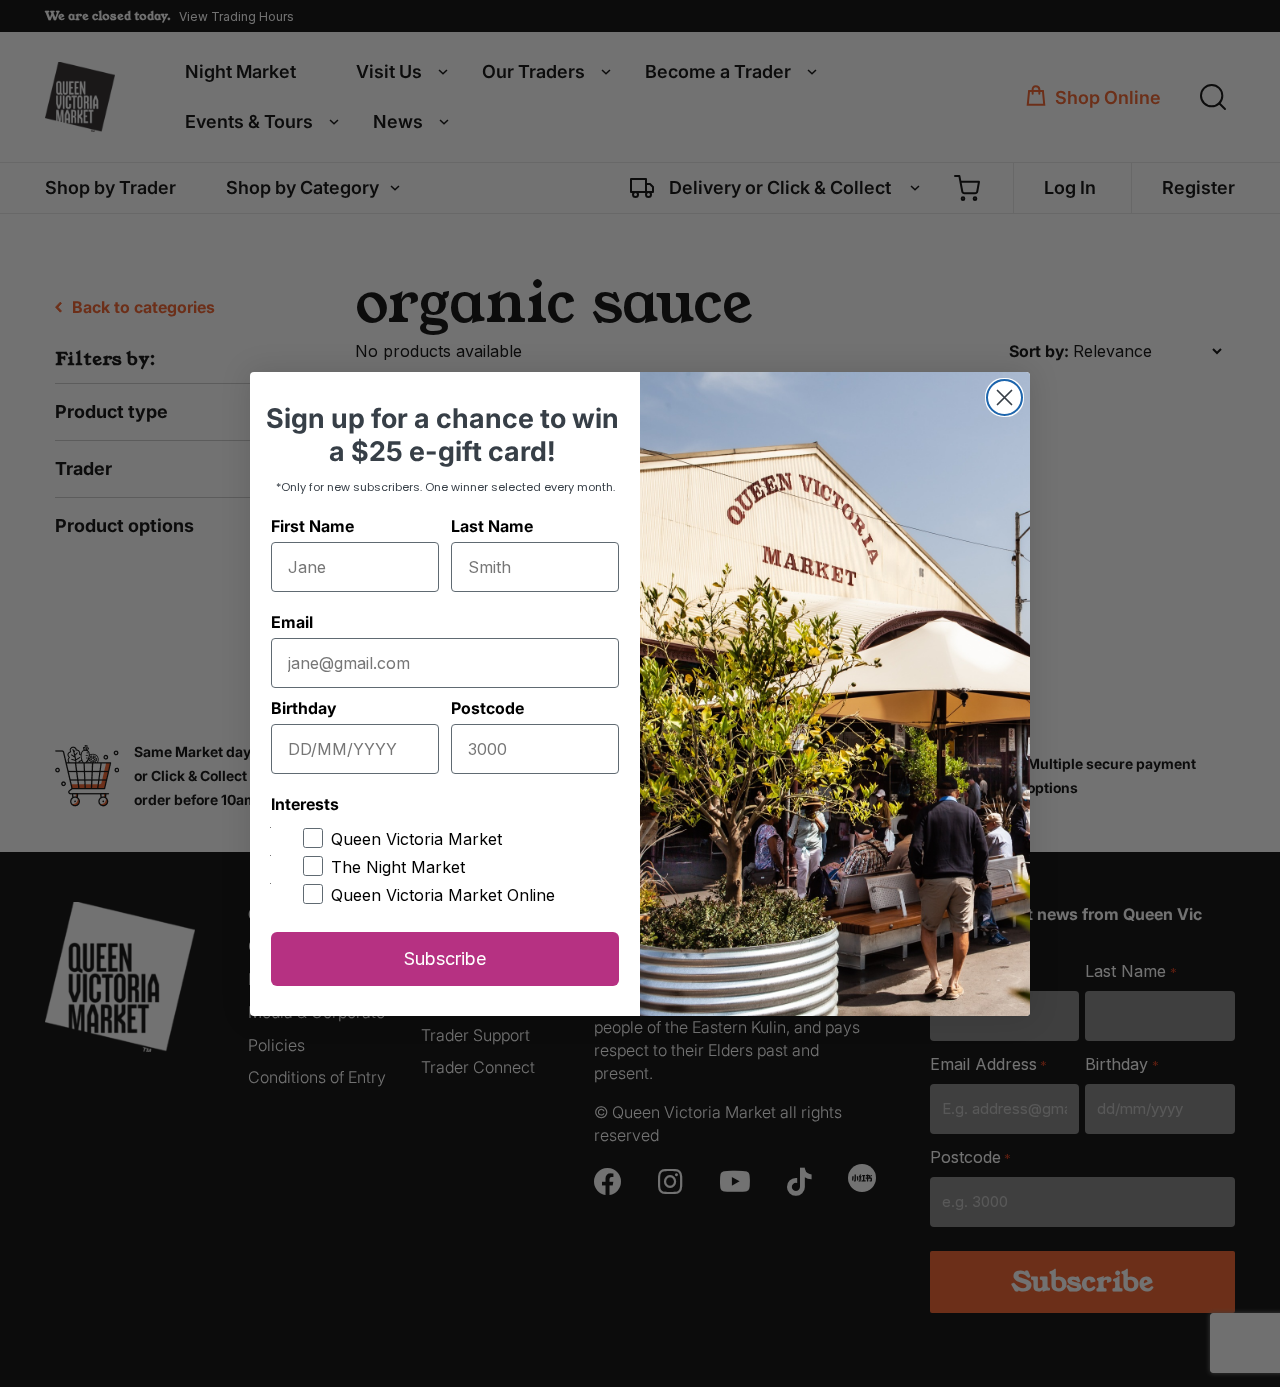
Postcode (487, 708)
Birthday (303, 708)
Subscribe (445, 958)
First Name (312, 526)
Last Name (492, 526)
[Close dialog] (1004, 397)
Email (292, 622)
